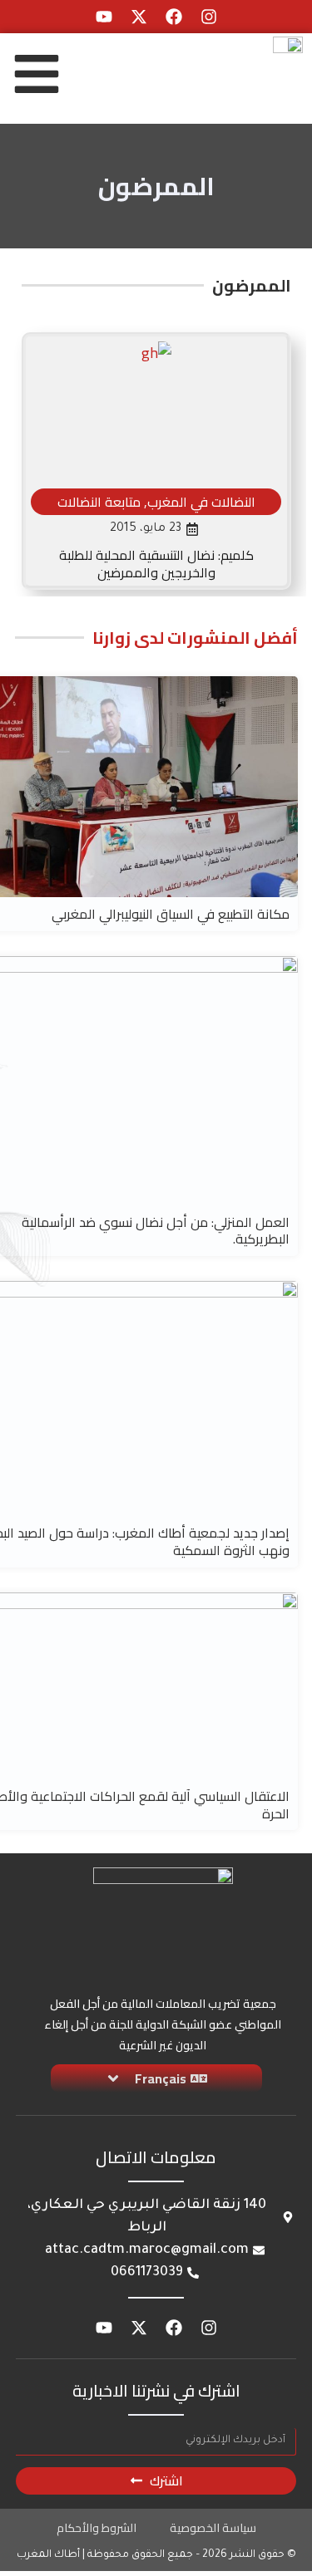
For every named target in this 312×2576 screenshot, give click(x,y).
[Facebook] (174, 17)
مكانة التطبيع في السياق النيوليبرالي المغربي (171, 914)
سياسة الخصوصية (213, 2528)
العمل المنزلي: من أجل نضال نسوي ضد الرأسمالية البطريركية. (156, 1231)
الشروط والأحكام (97, 2528)
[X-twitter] (139, 17)
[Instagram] (209, 17)
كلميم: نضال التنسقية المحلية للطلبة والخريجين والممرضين (156, 564)
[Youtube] (104, 17)
